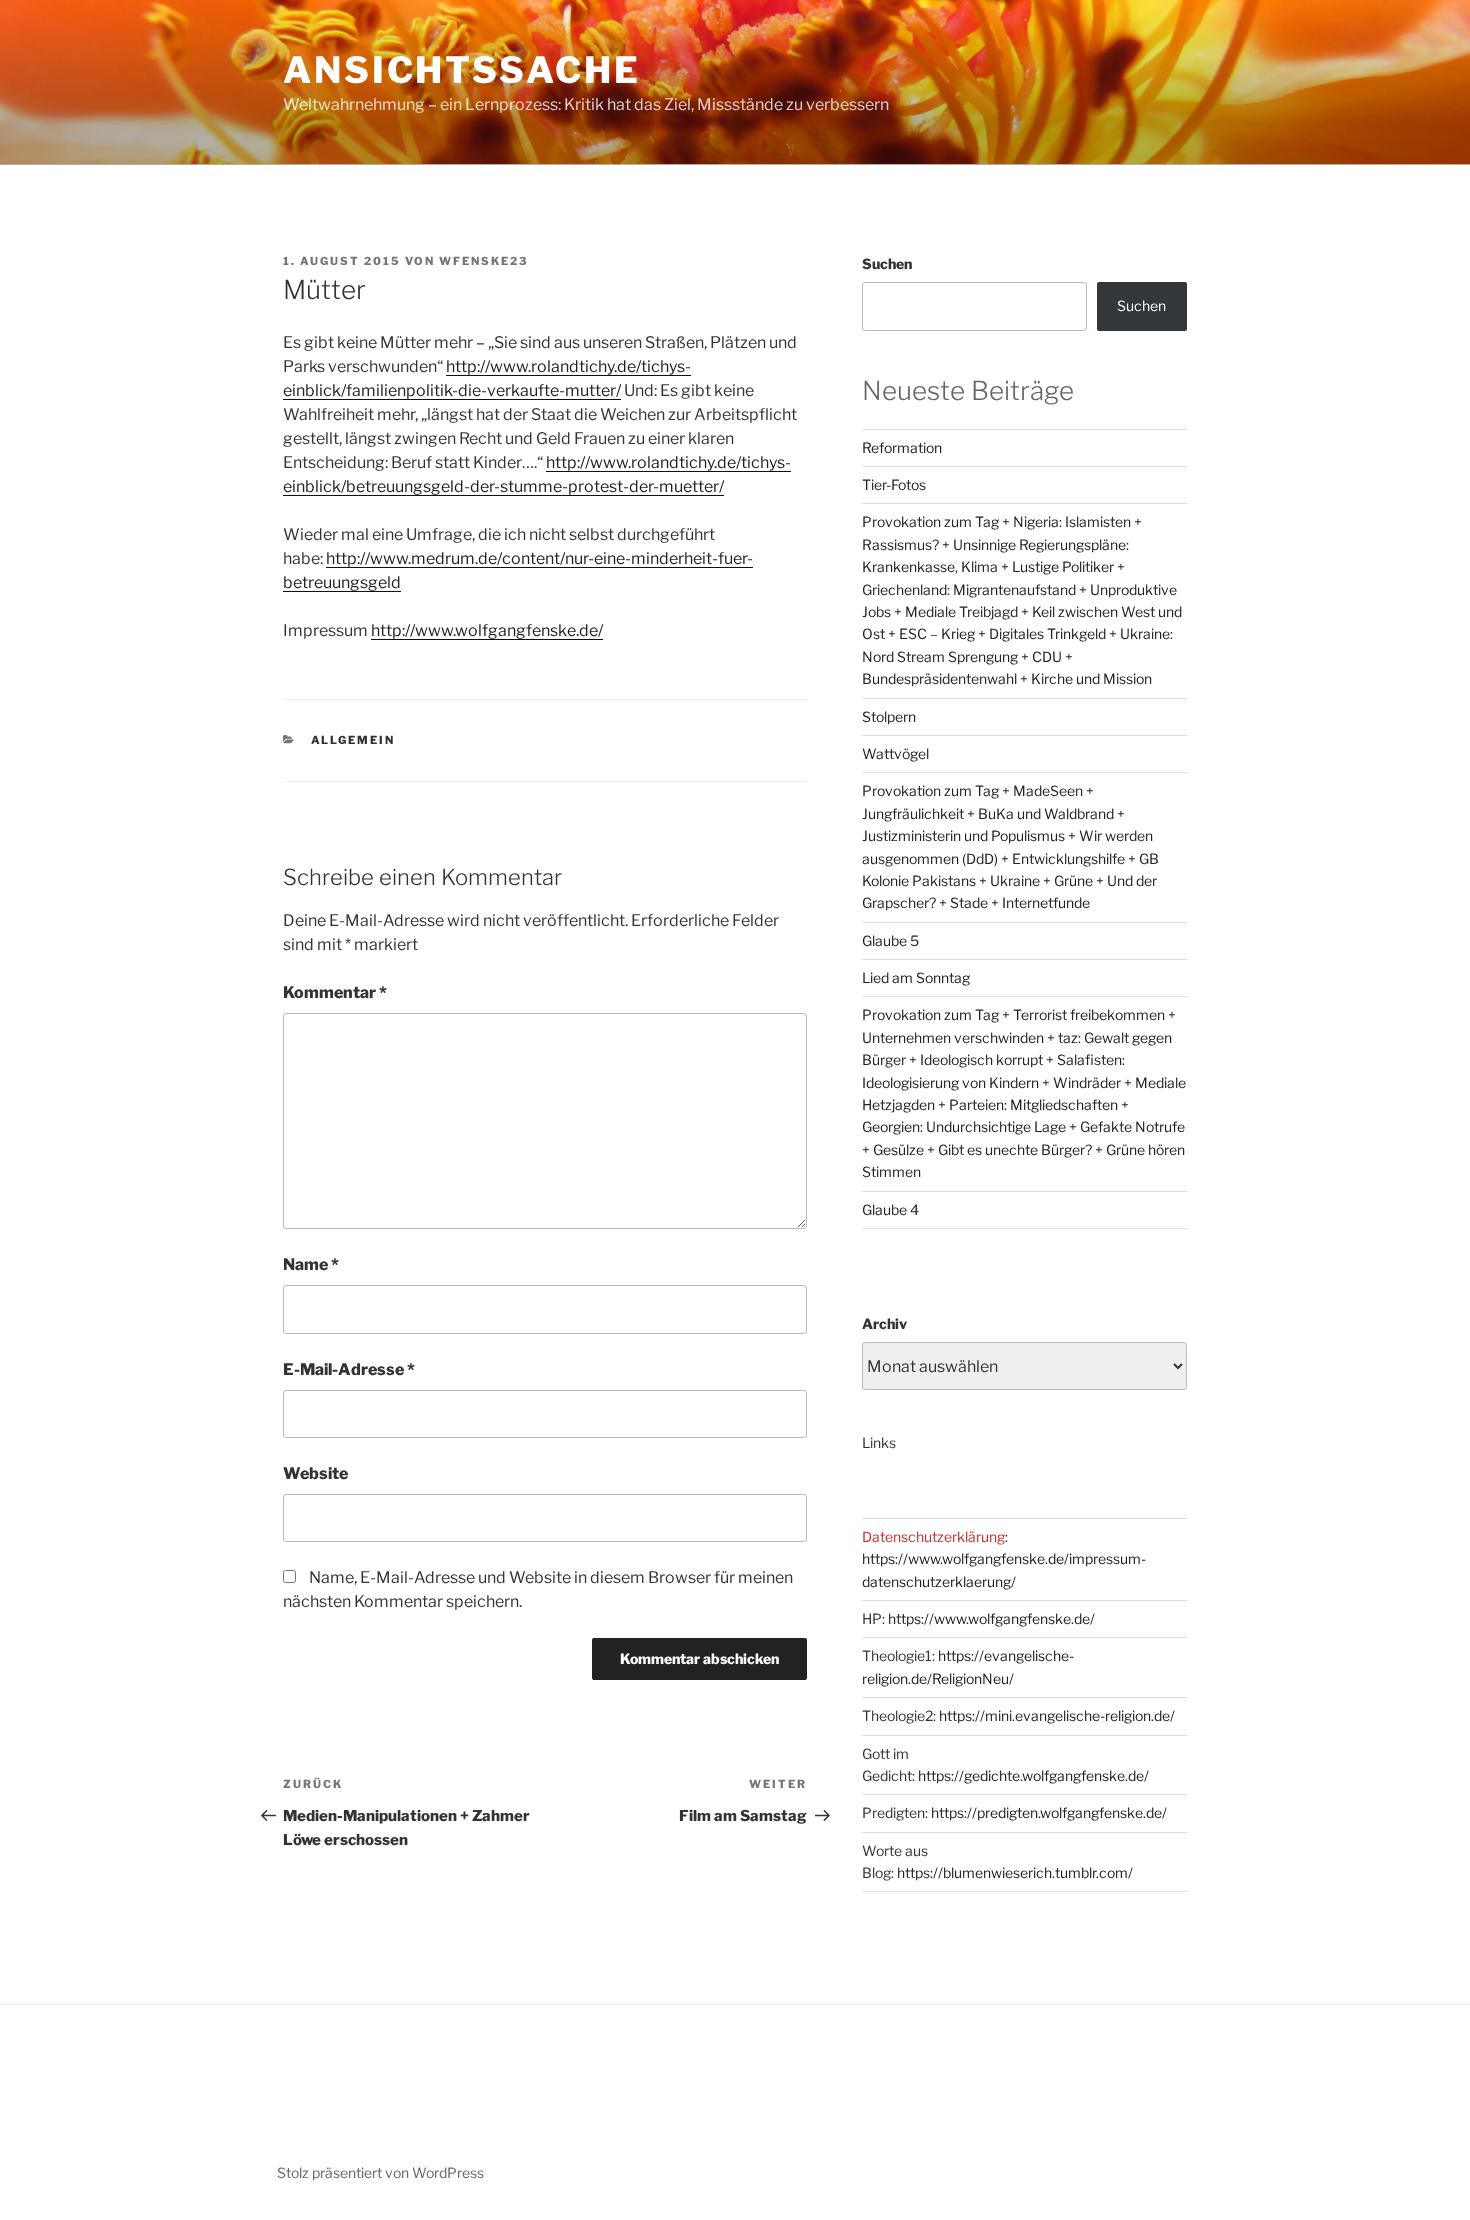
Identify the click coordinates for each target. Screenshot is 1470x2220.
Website (315, 1473)
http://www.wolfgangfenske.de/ (487, 630)
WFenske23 (483, 261)
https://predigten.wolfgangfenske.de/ (1049, 1812)
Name (311, 1264)
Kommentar (335, 992)
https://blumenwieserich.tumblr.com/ (1015, 1872)
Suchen (887, 263)
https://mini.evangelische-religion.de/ (1057, 1715)
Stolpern (889, 716)
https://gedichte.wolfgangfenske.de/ (1033, 1775)
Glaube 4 (890, 1209)
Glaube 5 (890, 940)
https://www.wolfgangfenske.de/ (991, 1618)
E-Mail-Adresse (349, 1369)
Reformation (902, 447)
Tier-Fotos (894, 484)
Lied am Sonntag (916, 977)
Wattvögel (895, 753)
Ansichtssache (461, 70)
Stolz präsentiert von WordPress (380, 2172)
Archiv (884, 1323)
